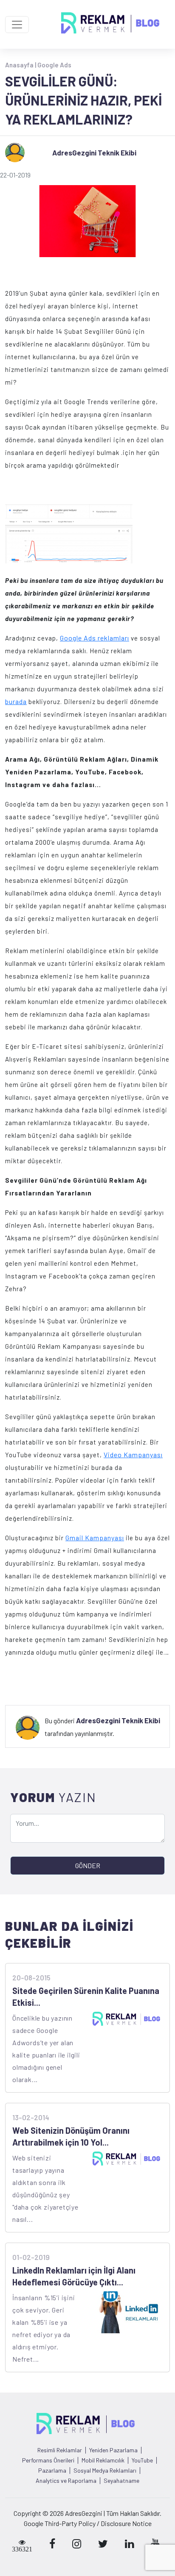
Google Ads (54, 65)
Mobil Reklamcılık (103, 2460)
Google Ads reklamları (95, 638)
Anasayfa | (21, 65)
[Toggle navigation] (17, 25)
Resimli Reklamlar (60, 2450)
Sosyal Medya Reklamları (105, 2471)
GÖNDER (88, 1865)
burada (16, 701)
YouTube (142, 2460)
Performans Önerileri (48, 2460)
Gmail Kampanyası (95, 1538)
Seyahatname (121, 2481)
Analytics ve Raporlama (66, 2481)
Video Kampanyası (133, 1454)
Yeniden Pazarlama (113, 2450)
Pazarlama (52, 2471)
